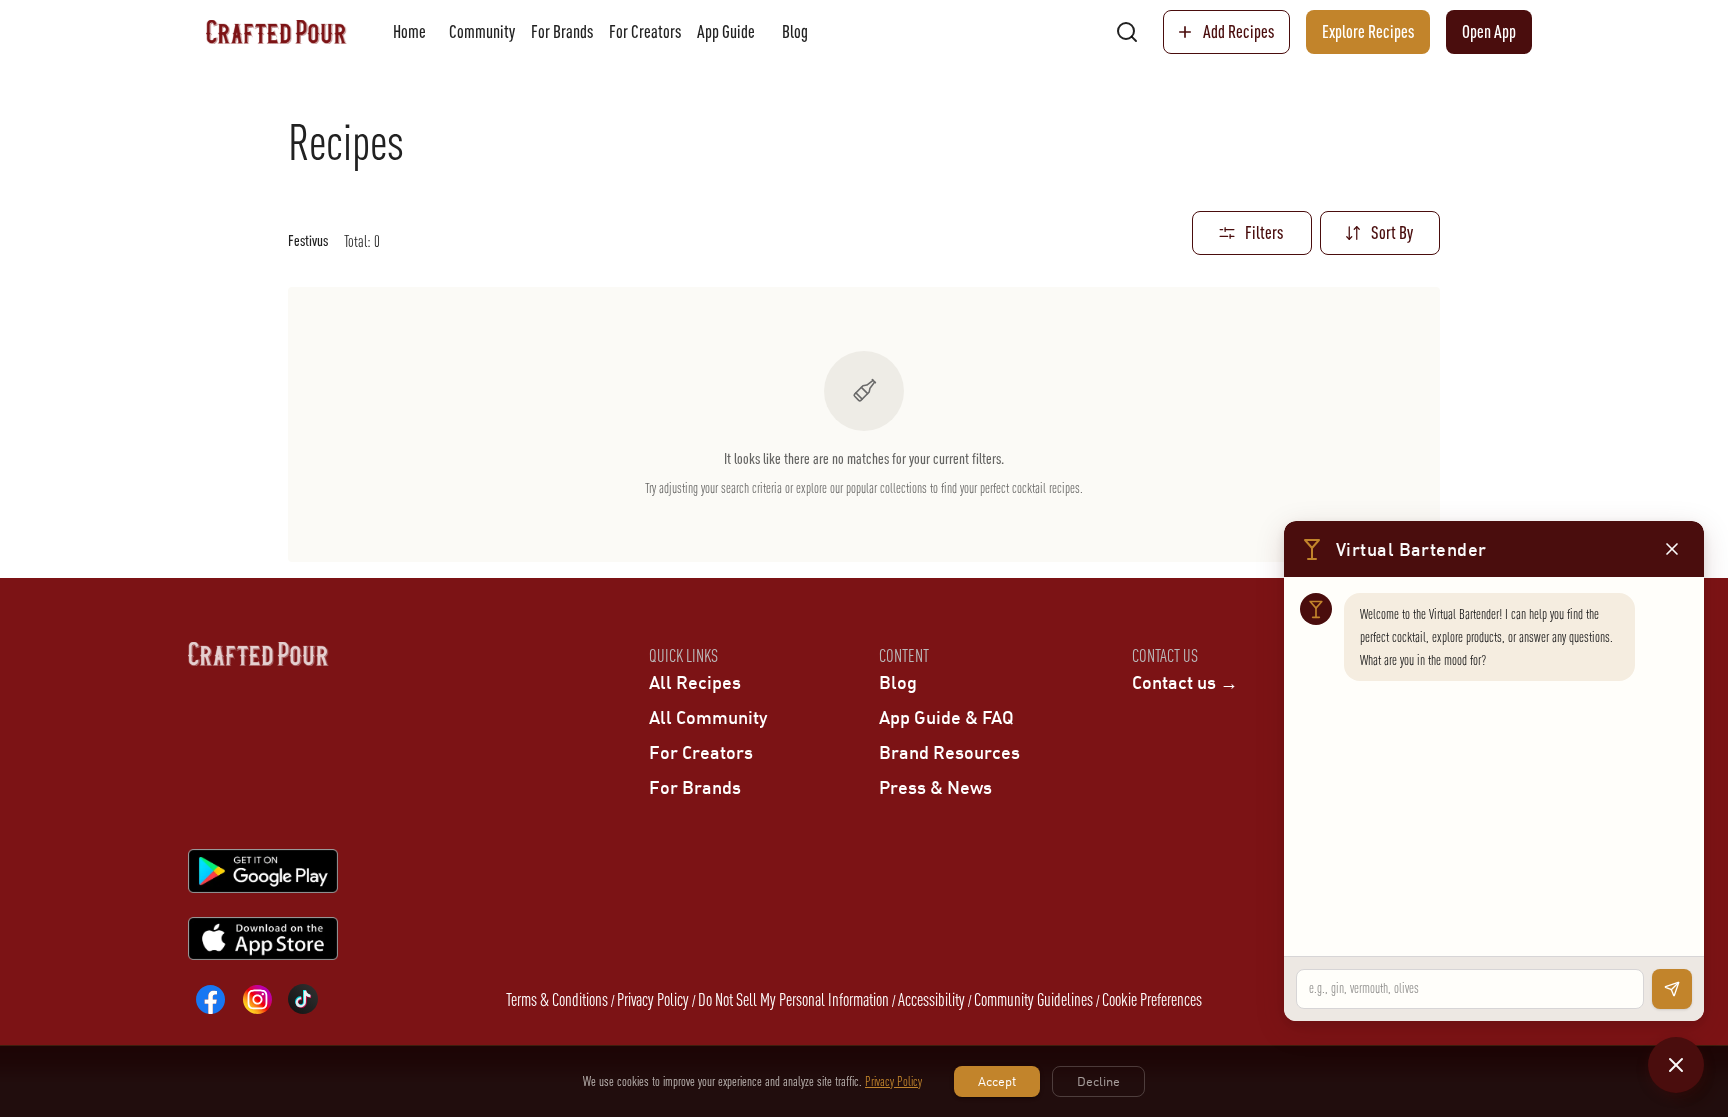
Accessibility (931, 999)
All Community (708, 717)
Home (409, 31)
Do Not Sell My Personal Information (793, 999)
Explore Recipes (1368, 31)
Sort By (1392, 232)
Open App (1489, 31)
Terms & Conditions (557, 999)
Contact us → (1185, 682)
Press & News (935, 787)
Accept (997, 1081)
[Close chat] (1676, 1065)
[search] (1127, 32)
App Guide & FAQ (946, 717)
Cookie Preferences (1152, 999)
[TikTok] (303, 999)
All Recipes (695, 682)
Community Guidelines (1033, 999)
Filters (1264, 232)
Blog (795, 31)
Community (482, 31)
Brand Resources (949, 752)
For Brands (562, 31)
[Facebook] (211, 999)
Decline (1098, 1081)
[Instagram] (257, 999)
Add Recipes (1238, 31)
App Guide (726, 31)
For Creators (645, 31)
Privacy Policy (653, 999)
